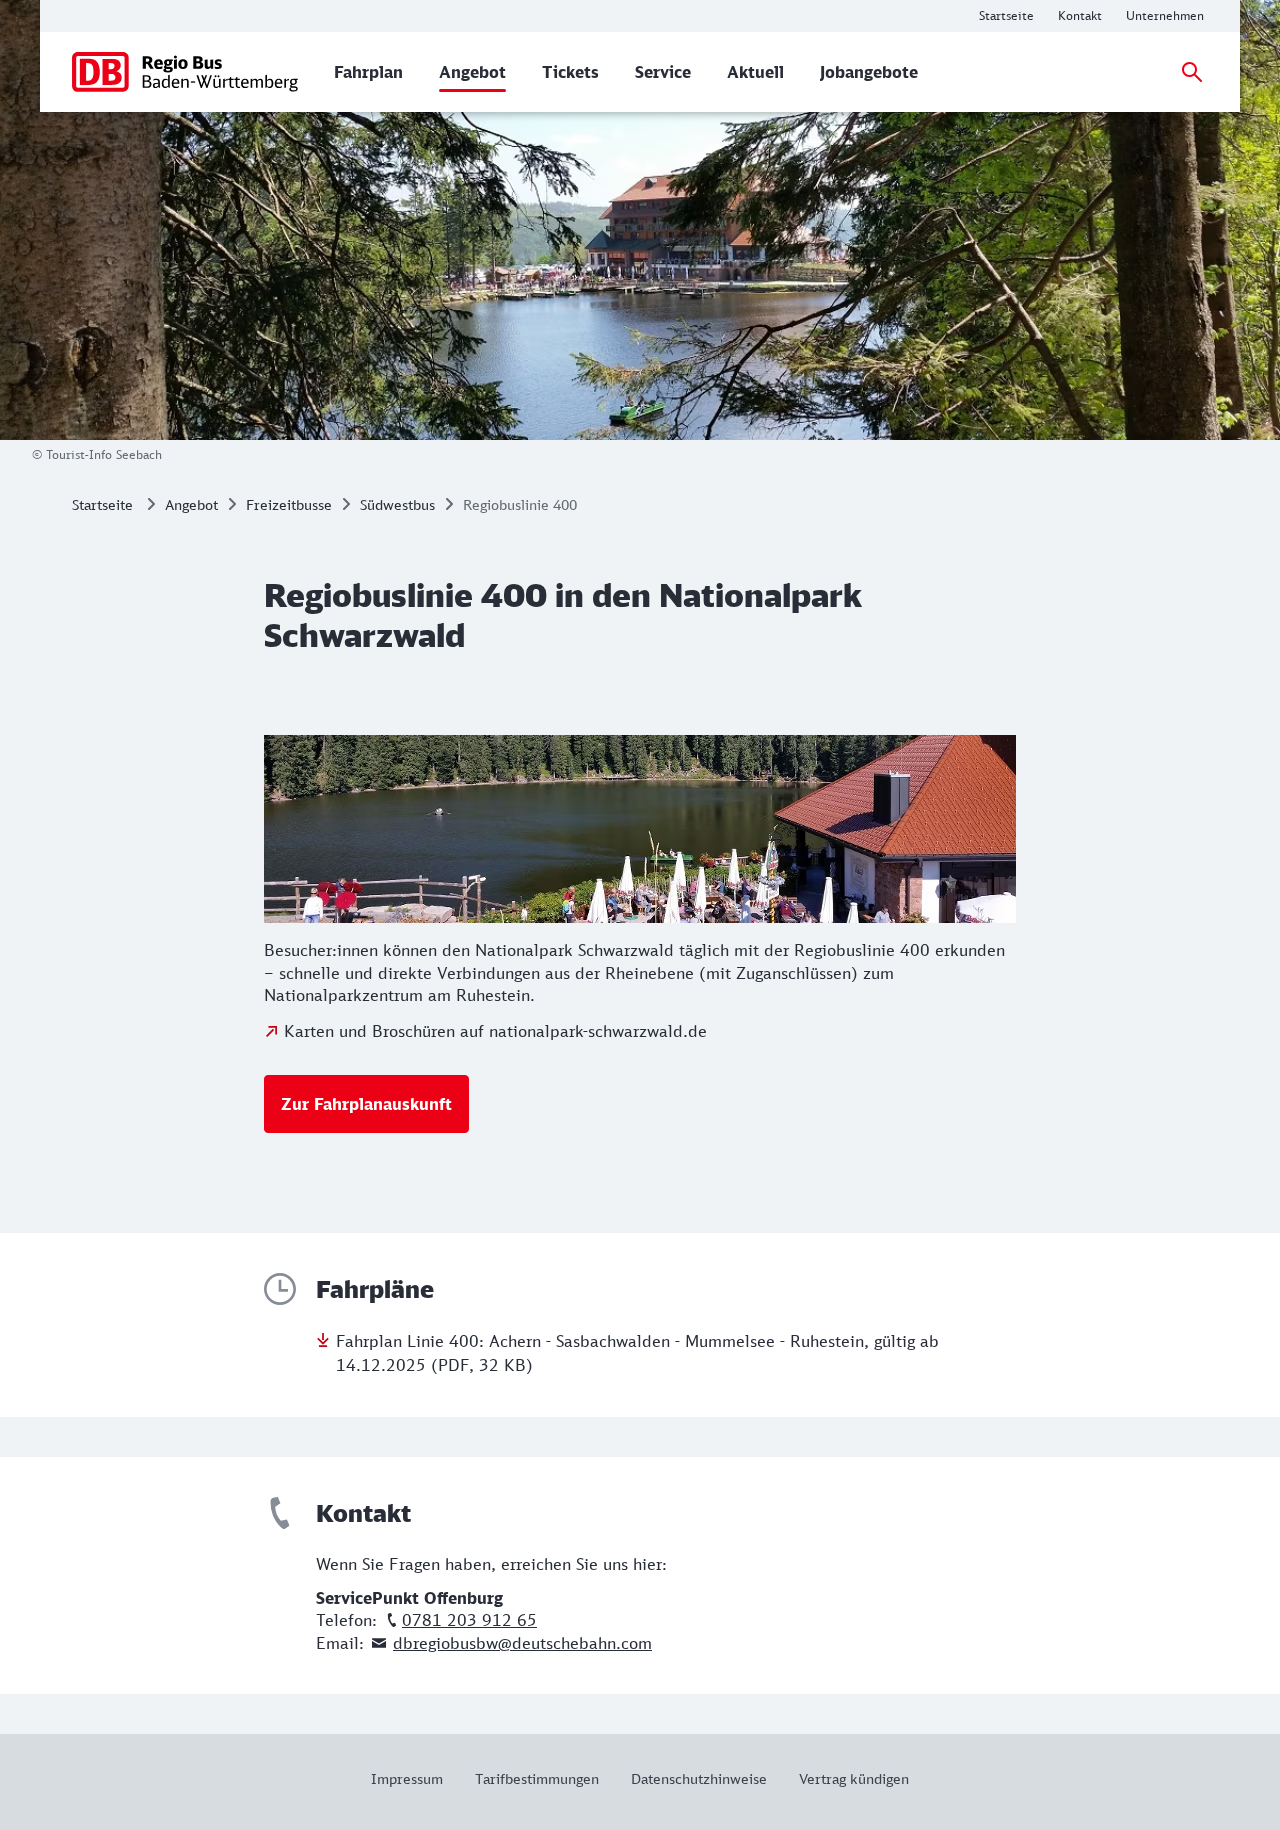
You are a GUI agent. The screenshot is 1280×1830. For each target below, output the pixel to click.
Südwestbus (397, 504)
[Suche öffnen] (1192, 72)
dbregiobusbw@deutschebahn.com (522, 1643)
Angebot (191, 504)
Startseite (102, 504)
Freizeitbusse (289, 504)
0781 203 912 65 (469, 1620)
